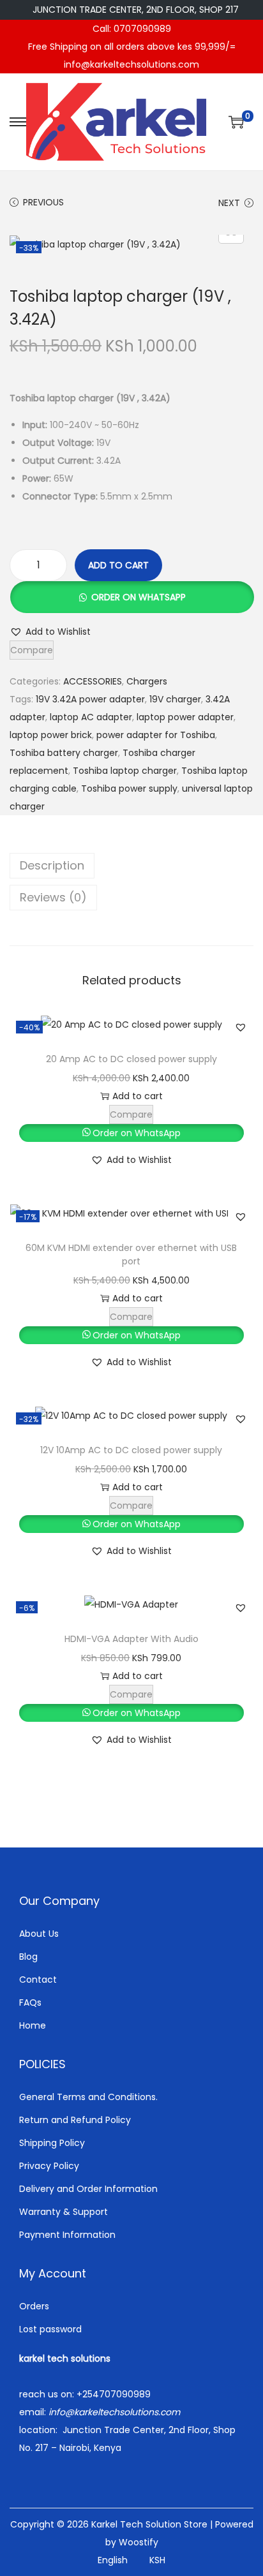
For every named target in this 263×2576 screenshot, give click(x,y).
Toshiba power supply (129, 788)
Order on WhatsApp (139, 597)
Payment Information (67, 2235)
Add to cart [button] (138, 1096)
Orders (34, 2306)
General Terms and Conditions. (88, 2097)
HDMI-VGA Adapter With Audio (131, 1639)
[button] (131, 597)
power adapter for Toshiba (156, 735)
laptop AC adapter (91, 717)
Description (52, 865)
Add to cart (118, 565)
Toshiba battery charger (64, 753)
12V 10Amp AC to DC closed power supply (131, 1450)
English (113, 2560)
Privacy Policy (49, 2166)
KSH (157, 2560)
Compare (32, 650)
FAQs (30, 2002)
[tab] (131, 866)
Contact (38, 1980)
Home (33, 2025)
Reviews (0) (53, 897)
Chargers (147, 681)
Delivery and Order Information (88, 2189)
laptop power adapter (185, 717)
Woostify (139, 2542)
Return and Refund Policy (75, 2120)
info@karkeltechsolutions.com (131, 64)
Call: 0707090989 (132, 29)
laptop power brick (51, 735)
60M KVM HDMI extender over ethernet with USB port (131, 1255)
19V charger (175, 699)
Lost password (50, 2329)
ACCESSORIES (93, 681)
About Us (39, 1934)
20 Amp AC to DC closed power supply (131, 1059)
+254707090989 (114, 2394)
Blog (28, 1957)
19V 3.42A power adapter (90, 699)
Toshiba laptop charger (125, 771)
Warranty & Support (64, 2212)
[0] (236, 122)
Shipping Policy (52, 2143)
